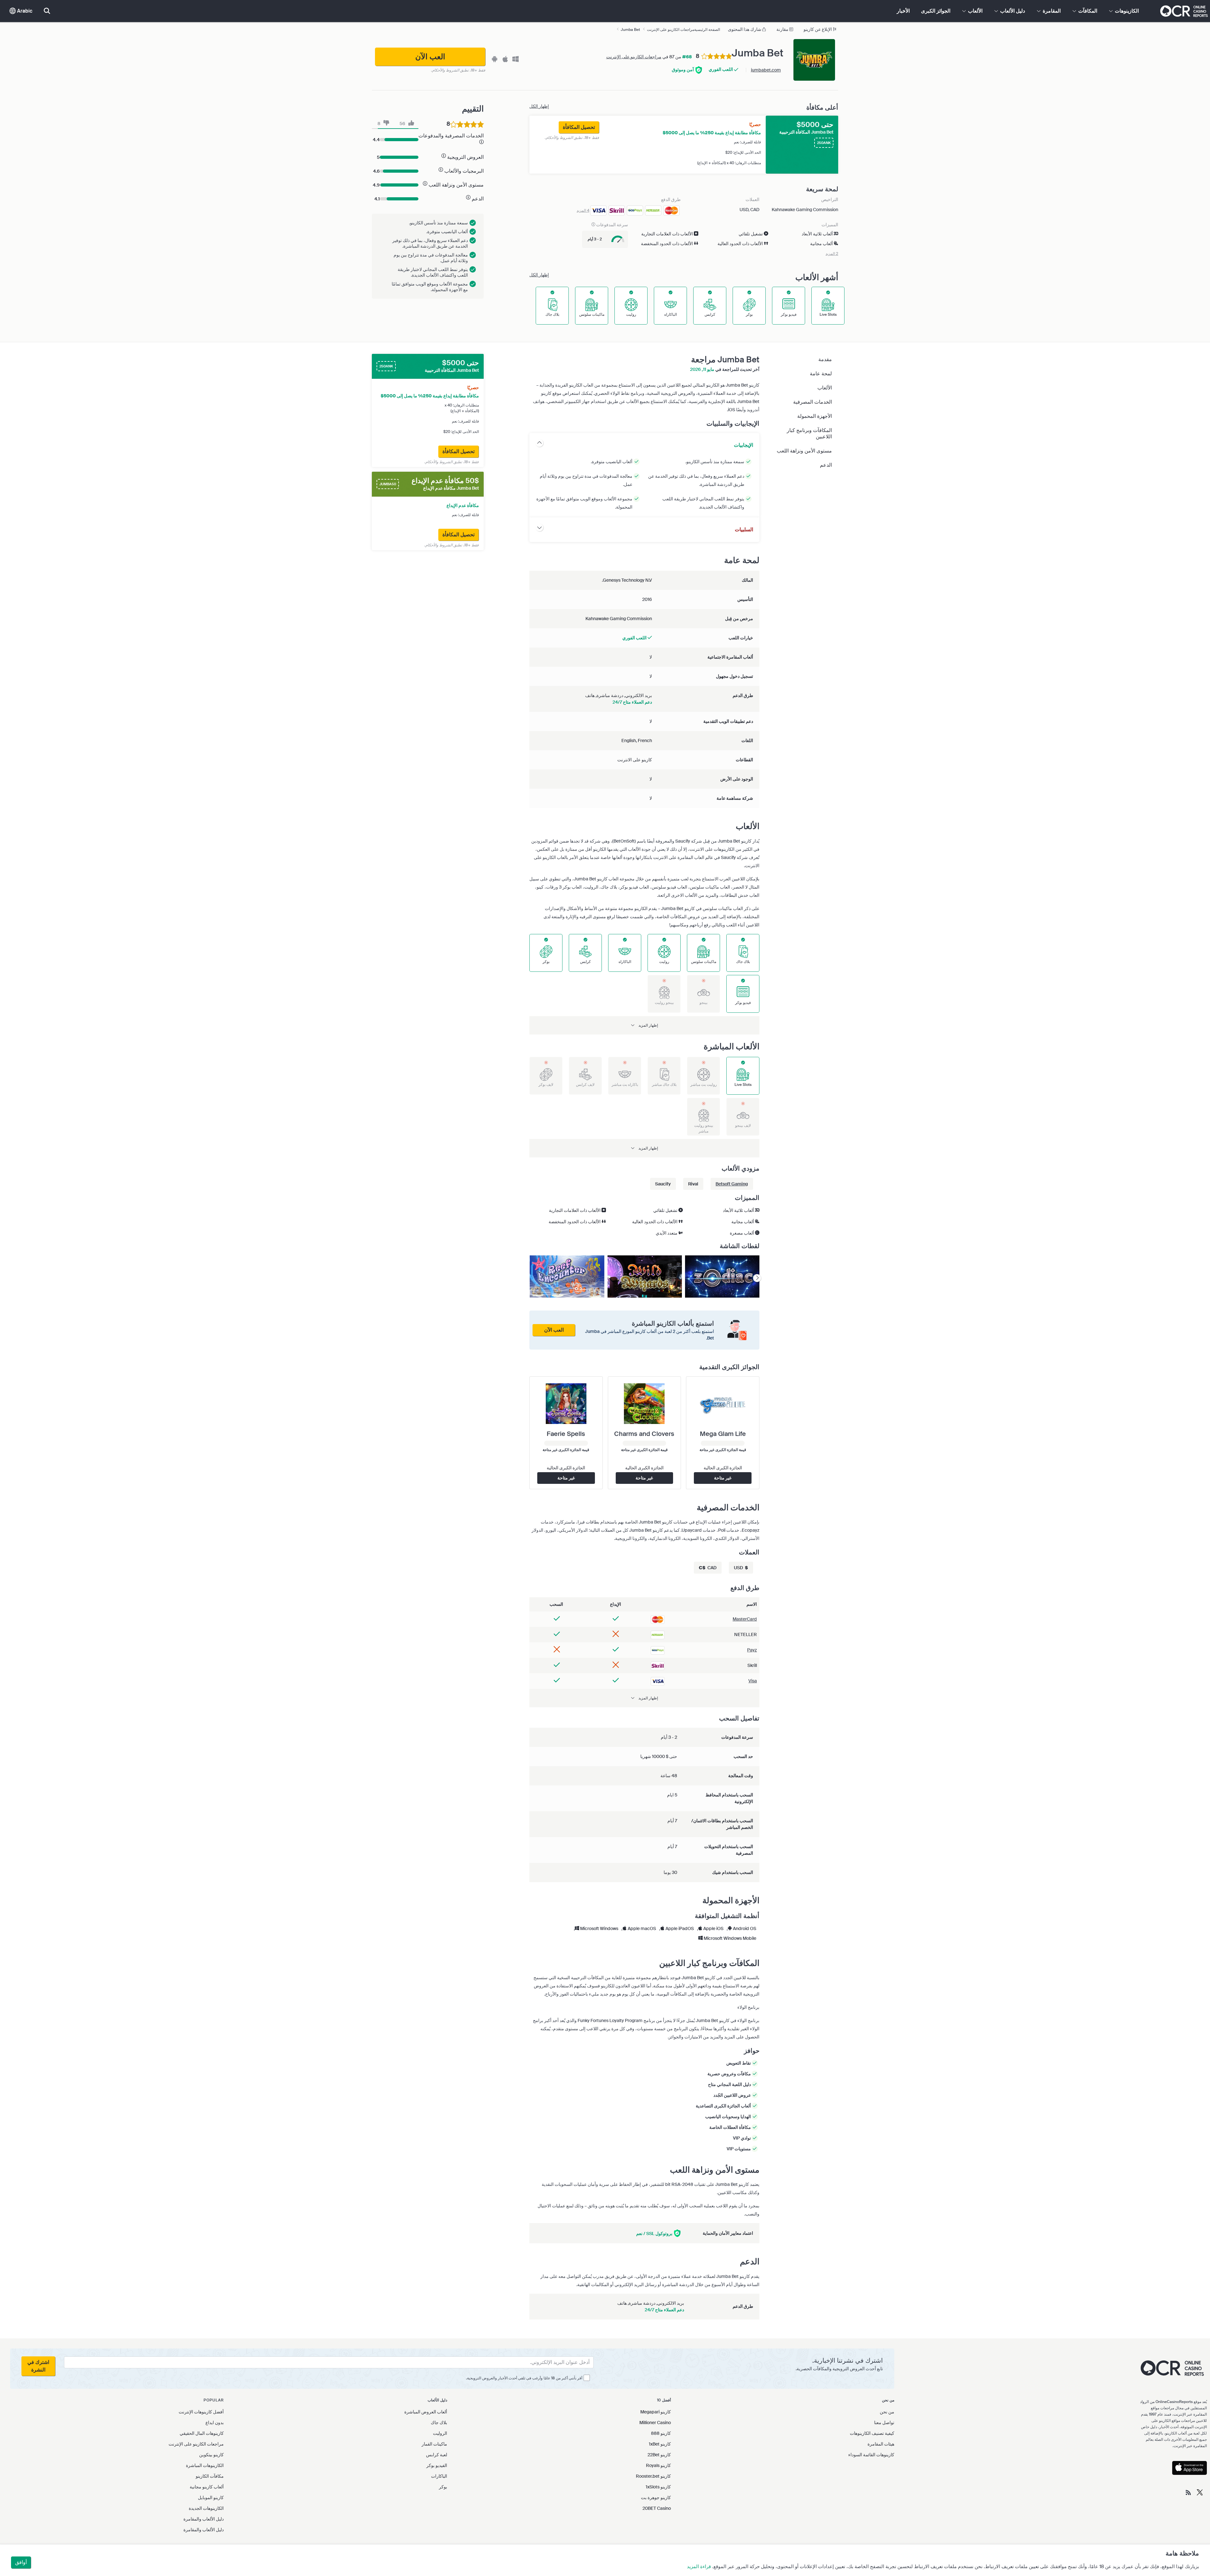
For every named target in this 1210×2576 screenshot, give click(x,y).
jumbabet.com (766, 70)
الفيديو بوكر (437, 2465)
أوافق (21, 2562)
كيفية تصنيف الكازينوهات (872, 2433)
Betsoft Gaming (732, 1184)
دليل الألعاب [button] (1012, 11)
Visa (753, 1681)
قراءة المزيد (699, 2567)
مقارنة (782, 29)
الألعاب (825, 388)
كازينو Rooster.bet (653, 2476)
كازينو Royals (658, 2465)
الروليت (440, 2433)
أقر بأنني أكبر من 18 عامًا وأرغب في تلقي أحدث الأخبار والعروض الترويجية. (524, 2378)
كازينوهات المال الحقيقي (202, 2433)
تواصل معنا (884, 2423)
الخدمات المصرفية (812, 402)
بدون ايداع (215, 2423)
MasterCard (745, 1619)
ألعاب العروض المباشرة (426, 2412)
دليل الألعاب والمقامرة (204, 2519)
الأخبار (903, 11)
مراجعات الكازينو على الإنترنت (634, 57)
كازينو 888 (661, 2433)
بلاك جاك (439, 2423)
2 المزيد (832, 254)
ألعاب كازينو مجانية (207, 2487)
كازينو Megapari (656, 2412)
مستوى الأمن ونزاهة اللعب (804, 451)
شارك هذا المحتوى (745, 29)
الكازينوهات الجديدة (206, 2508)
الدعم (826, 465)
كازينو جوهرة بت (656, 2498)
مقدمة (825, 359)
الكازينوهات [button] (1126, 11)
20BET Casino (657, 2508)
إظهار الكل (539, 106)
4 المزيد (583, 210)
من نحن (887, 2412)
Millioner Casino (655, 2423)
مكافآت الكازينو (210, 2476)
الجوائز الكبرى (936, 11)
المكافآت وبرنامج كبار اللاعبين (809, 433)
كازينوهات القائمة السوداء (871, 2455)
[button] (644, 1025)
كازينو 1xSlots (658, 2487)
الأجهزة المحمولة (815, 416)
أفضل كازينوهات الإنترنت (201, 2412)
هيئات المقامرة (881, 2444)
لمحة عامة (821, 374)
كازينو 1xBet (660, 2444)
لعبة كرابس (437, 2455)
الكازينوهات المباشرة (205, 2465)
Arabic (24, 11)
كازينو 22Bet (659, 2455)
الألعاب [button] (975, 11)
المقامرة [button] (1051, 11)
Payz (752, 1650)
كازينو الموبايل (211, 2498)
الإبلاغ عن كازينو (818, 29)
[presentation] (757, 1278)
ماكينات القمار (434, 2444)
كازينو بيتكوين (211, 2455)
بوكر (443, 2487)
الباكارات (439, 2476)
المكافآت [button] (1087, 11)
